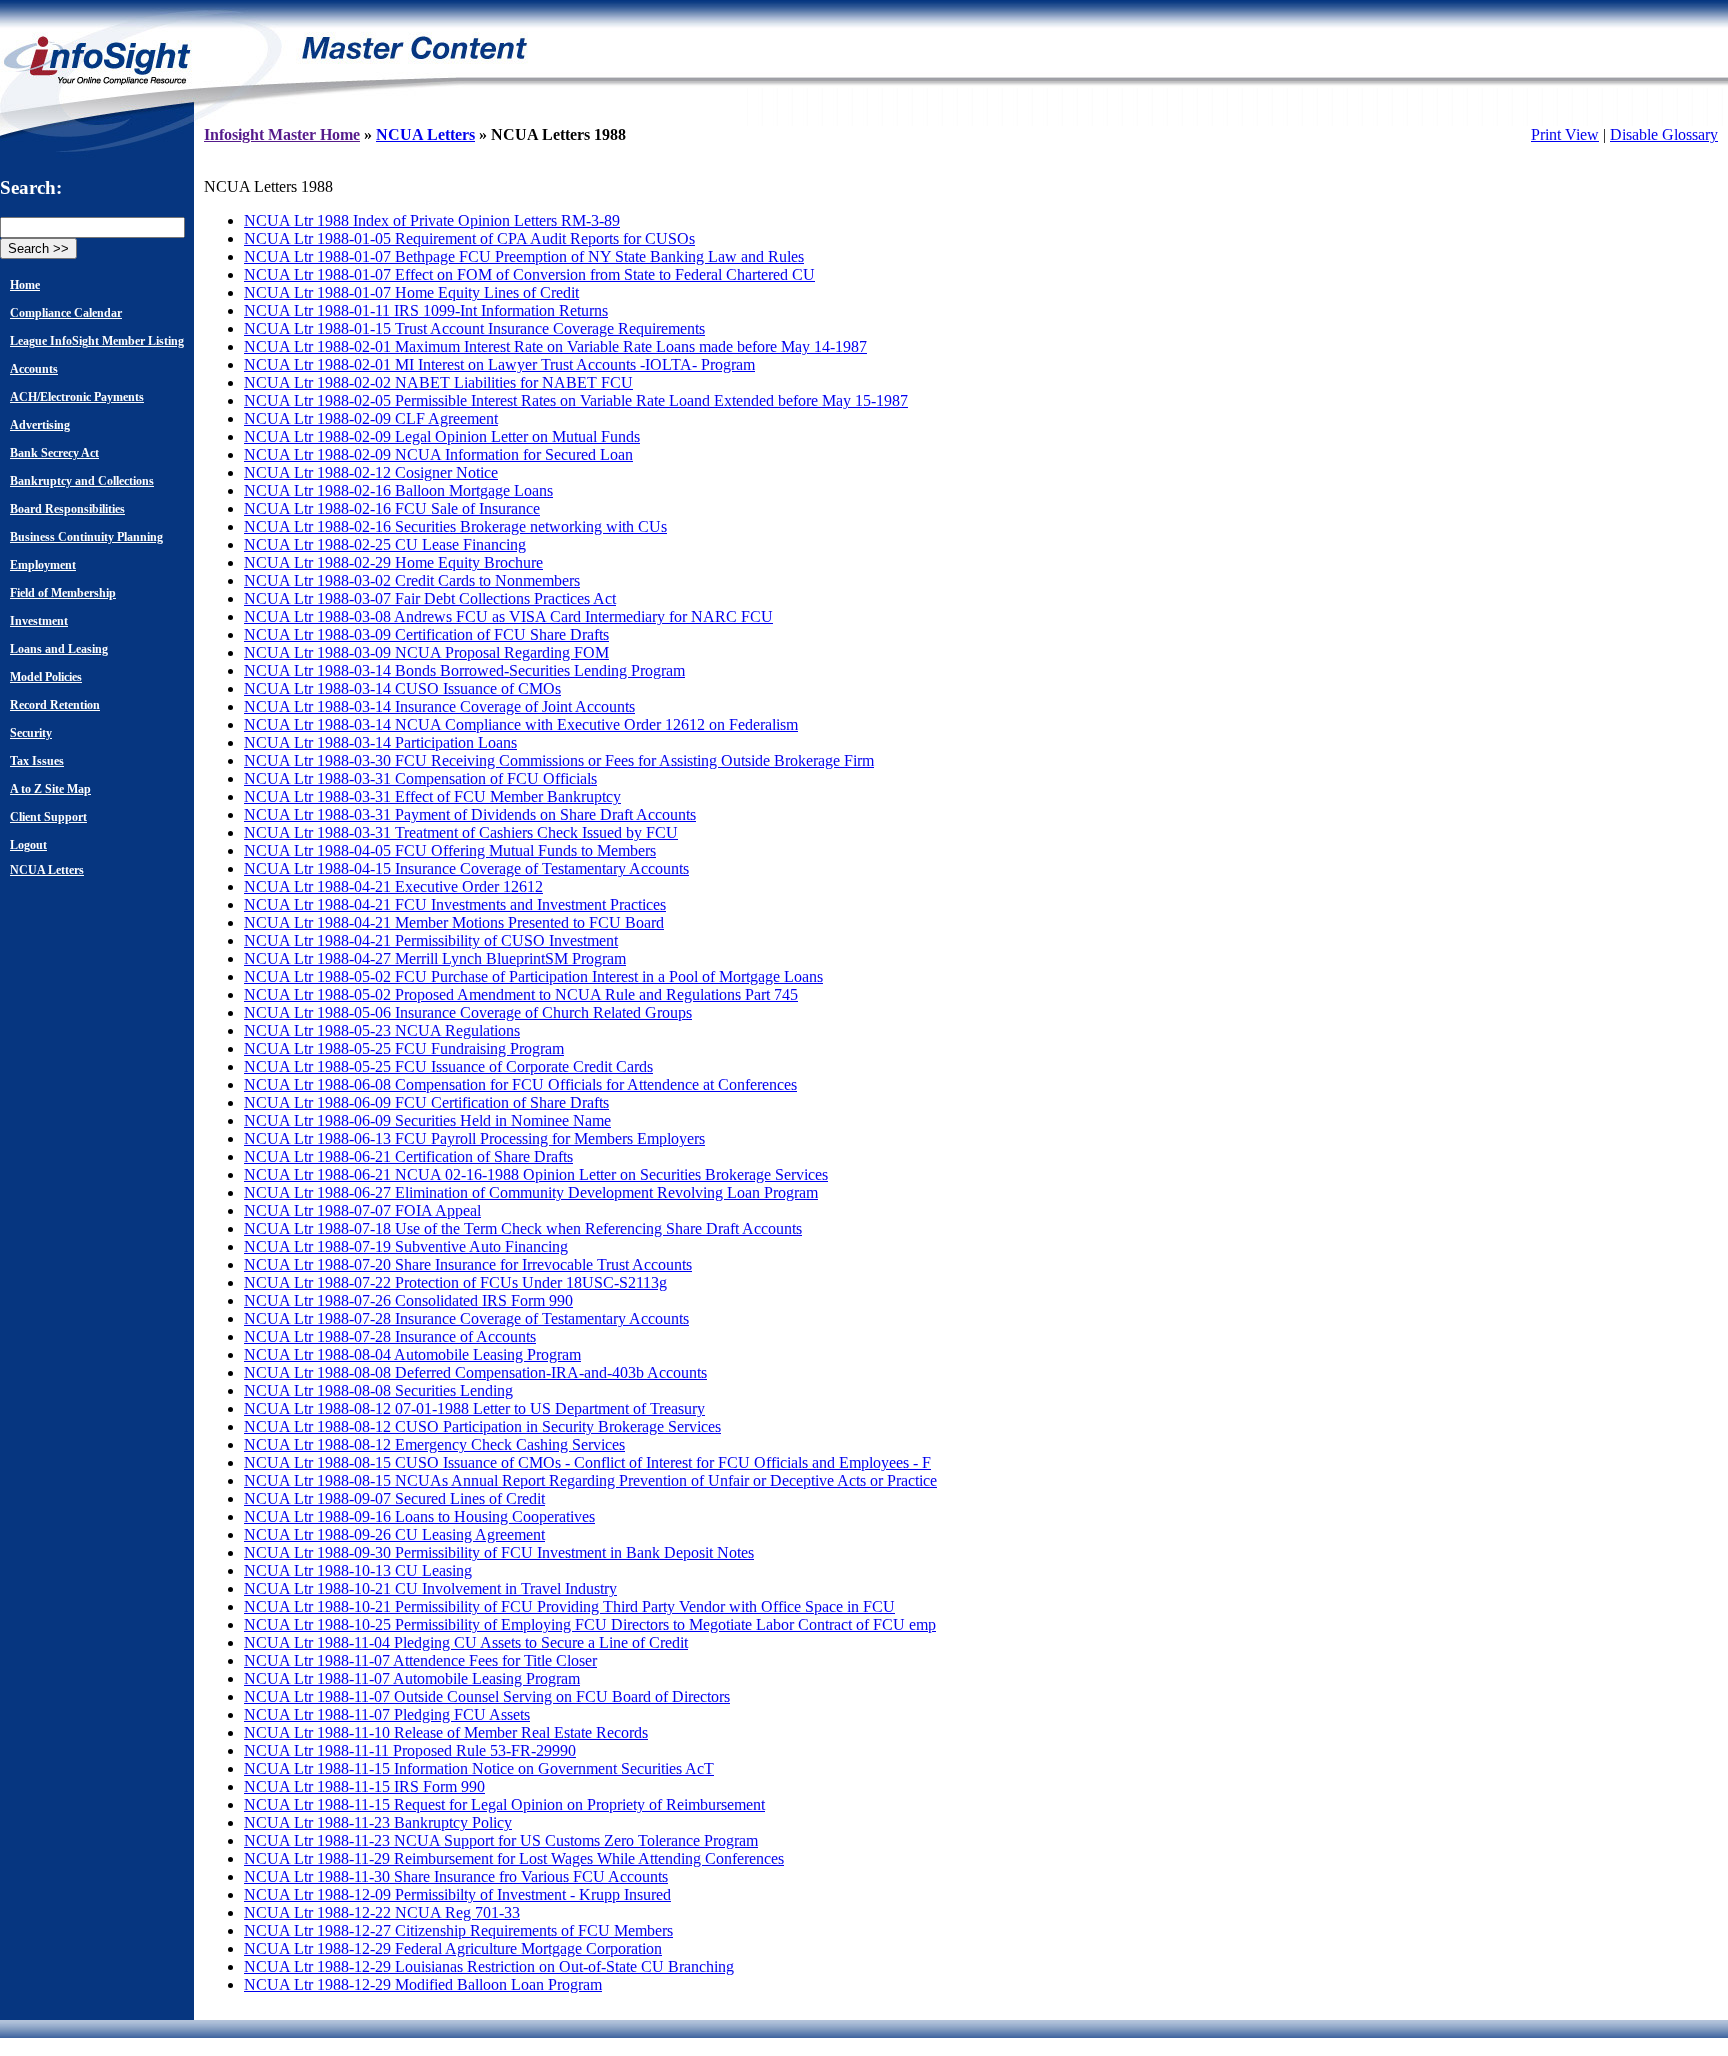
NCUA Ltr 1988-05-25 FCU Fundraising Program (404, 1048)
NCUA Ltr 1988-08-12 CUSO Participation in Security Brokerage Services (482, 1426)
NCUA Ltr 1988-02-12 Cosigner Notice (371, 472)
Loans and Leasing (59, 649)
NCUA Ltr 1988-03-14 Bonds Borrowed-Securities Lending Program (464, 670)
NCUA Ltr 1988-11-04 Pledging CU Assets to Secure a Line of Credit (466, 1642)
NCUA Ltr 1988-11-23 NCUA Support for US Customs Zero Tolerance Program (501, 1840)
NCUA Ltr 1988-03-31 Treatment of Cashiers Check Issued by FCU (461, 832)
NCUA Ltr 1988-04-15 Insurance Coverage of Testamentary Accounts (466, 868)
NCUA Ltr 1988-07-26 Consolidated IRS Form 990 (408, 1300)
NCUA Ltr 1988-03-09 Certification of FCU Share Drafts (426, 634)
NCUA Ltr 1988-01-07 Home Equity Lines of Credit (411, 292)
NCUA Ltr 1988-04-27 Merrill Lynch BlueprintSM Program (435, 958)
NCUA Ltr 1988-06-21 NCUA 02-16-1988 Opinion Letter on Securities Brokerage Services (536, 1174)
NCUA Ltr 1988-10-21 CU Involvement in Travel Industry (430, 1588)
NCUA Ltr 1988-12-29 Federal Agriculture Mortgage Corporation (453, 1948)
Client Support (48, 817)
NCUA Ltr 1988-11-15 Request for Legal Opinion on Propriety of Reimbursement (504, 1804)
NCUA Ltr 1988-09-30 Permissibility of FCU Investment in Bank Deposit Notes (499, 1552)
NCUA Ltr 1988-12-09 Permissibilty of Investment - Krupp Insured (457, 1894)
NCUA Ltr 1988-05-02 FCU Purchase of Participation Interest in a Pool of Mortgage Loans (533, 976)
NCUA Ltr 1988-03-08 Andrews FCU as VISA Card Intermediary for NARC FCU (508, 616)
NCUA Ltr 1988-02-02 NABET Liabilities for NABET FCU (438, 382)
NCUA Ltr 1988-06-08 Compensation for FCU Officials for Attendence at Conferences (520, 1084)
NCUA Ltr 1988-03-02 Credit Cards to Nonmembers (412, 580)
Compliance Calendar (66, 313)
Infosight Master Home (282, 134)
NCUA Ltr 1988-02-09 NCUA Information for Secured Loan (438, 454)
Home (25, 285)
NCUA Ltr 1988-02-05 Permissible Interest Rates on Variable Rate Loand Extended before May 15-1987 (576, 400)
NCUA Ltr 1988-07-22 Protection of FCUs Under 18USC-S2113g (455, 1282)
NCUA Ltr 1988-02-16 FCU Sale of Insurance (392, 508)
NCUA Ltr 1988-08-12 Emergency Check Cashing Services (434, 1444)
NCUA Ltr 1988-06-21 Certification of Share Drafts (408, 1156)
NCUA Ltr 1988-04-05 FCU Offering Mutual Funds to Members (450, 850)
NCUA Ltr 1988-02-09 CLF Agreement (371, 418)
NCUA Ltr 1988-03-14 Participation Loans (380, 742)
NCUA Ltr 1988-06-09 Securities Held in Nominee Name (427, 1120)
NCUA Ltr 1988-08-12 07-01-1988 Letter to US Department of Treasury (474, 1408)
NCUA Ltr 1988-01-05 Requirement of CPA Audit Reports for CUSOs (469, 238)
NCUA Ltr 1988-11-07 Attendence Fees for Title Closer (420, 1660)
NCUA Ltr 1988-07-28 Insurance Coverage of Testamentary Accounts (466, 1318)
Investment (39, 621)
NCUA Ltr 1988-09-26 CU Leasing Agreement (394, 1534)
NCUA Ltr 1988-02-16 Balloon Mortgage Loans (398, 490)
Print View (1565, 134)
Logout (28, 845)
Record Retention (55, 705)
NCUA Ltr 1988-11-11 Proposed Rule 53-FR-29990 (410, 1750)
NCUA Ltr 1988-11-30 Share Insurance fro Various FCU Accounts (456, 1876)
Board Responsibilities (67, 509)
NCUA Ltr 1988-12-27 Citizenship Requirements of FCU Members (458, 1930)
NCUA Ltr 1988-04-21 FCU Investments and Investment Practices (455, 904)
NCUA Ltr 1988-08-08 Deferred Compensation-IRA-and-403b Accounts (475, 1372)
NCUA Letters (47, 870)
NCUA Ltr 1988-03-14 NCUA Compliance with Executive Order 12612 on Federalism (521, 724)
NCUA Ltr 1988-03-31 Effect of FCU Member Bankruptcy (432, 796)
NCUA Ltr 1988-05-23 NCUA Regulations (382, 1030)
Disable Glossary (1664, 134)
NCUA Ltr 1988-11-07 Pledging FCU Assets (387, 1714)
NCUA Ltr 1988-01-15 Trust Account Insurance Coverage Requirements (474, 328)
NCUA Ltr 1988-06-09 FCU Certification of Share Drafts (426, 1102)
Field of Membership (63, 593)
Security (31, 733)
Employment (43, 565)
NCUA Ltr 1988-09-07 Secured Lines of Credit (394, 1498)
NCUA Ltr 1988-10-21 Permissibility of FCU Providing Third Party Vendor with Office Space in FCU (569, 1606)
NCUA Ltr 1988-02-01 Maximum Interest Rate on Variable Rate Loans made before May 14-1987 (555, 346)
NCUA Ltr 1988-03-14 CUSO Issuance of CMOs (402, 688)
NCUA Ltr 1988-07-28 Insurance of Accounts (390, 1336)
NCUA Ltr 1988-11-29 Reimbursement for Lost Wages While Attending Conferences (514, 1858)
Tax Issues (37, 761)
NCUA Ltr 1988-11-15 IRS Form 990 (364, 1786)
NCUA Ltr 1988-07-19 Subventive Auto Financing (406, 1246)
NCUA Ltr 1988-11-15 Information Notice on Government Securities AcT (479, 1768)
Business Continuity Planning (86, 537)
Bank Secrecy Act (54, 453)
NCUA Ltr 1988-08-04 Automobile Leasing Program (412, 1354)
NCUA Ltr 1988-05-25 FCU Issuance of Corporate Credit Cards (448, 1066)
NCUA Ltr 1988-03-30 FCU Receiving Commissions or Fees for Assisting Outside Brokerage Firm (559, 760)
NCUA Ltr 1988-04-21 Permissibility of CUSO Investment (431, 940)
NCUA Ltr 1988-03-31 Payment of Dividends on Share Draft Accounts (470, 814)
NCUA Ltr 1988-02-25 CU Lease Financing (385, 544)
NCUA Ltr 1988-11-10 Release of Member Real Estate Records (446, 1732)
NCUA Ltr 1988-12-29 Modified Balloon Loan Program (423, 1984)
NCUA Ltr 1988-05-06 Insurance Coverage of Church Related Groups (468, 1012)
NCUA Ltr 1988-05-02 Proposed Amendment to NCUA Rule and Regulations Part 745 (521, 994)
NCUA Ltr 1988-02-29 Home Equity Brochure (393, 562)
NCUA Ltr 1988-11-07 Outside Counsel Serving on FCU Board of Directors (487, 1696)
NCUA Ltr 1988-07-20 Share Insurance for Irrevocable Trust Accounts (468, 1264)
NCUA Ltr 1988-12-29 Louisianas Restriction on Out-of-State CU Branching (489, 1966)
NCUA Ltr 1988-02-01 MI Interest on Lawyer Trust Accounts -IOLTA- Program (499, 364)
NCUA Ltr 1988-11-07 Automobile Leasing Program (412, 1678)
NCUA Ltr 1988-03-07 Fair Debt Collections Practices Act (430, 598)
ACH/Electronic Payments (77, 397)
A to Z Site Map (50, 789)
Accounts (34, 369)
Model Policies (46, 677)
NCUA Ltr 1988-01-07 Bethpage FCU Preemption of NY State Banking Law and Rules (524, 256)
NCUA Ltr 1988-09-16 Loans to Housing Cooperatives (419, 1516)
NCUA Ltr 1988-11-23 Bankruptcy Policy (378, 1822)
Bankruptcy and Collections (82, 481)
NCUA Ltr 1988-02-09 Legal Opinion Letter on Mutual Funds (442, 436)
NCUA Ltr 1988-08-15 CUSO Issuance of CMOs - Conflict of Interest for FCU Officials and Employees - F (587, 1462)
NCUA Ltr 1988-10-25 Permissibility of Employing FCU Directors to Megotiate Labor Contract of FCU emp (590, 1624)
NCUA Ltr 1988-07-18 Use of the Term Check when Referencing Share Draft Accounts (523, 1228)
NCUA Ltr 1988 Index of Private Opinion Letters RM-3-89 (432, 220)
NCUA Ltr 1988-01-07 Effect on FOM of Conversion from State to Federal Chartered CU (529, 274)
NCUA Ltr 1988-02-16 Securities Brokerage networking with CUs (455, 526)
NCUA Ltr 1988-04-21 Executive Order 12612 (393, 886)
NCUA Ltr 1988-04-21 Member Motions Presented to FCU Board (454, 922)
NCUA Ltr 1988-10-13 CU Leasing (358, 1570)
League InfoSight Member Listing (97, 341)
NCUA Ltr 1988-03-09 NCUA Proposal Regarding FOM (426, 652)
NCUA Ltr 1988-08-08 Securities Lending (378, 1390)
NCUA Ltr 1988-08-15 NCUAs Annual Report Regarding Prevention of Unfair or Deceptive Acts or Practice (590, 1480)
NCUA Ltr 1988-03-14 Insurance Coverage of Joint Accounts (439, 706)
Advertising (40, 425)
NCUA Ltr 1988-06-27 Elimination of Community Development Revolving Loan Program (531, 1192)
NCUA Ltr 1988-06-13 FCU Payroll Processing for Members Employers (474, 1138)
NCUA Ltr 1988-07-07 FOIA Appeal (362, 1210)
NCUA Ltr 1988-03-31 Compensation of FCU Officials (420, 778)
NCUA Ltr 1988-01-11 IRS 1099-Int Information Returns (426, 310)
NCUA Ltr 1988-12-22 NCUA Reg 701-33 (382, 1912)
